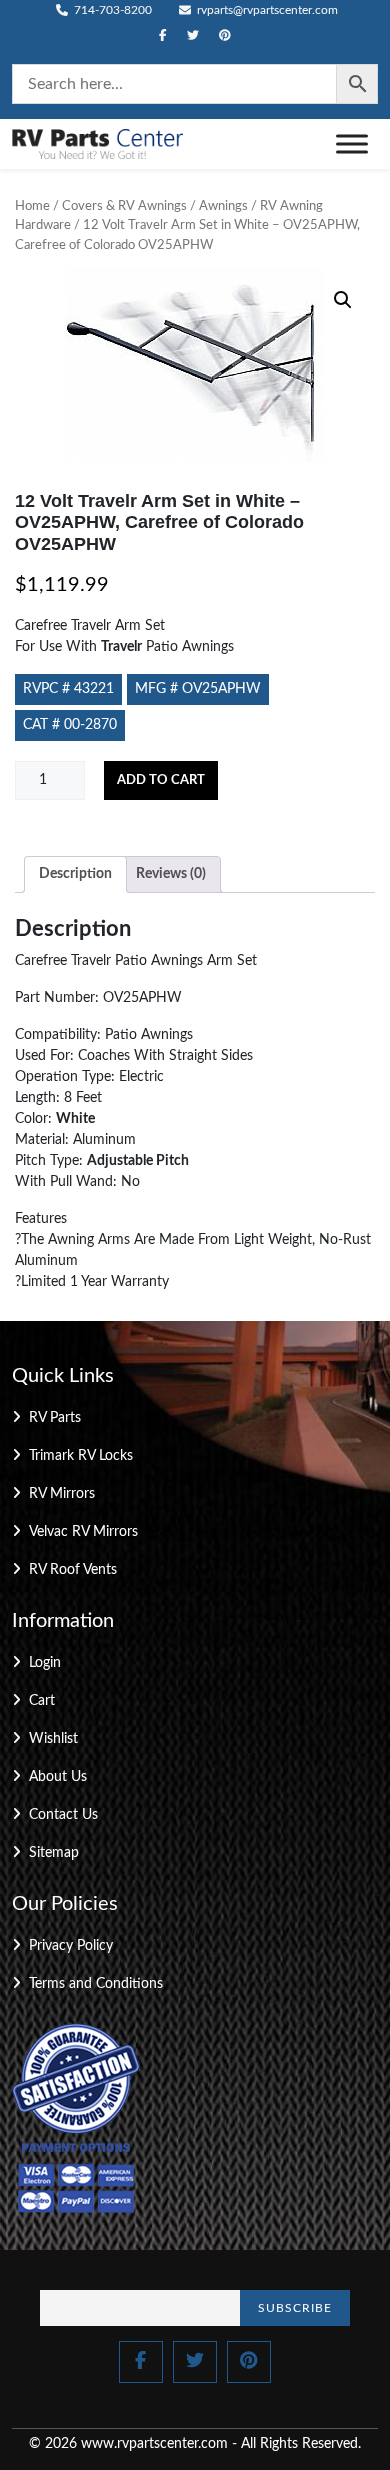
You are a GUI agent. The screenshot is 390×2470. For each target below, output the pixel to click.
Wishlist (53, 1739)
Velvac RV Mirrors (83, 1532)
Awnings (223, 206)
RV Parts (55, 1418)
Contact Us (63, 1815)
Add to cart (161, 780)
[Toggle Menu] (352, 143)
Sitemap (54, 1853)
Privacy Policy (71, 1946)
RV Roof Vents (73, 1570)
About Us (58, 1777)
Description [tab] (75, 874)
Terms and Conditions (96, 1984)
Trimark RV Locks (81, 1456)
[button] (343, 300)
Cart (42, 1701)
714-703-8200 (111, 10)
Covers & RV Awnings (124, 206)
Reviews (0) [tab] (171, 874)
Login (45, 1663)
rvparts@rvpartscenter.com (266, 10)
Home (32, 206)
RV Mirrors (62, 1494)
